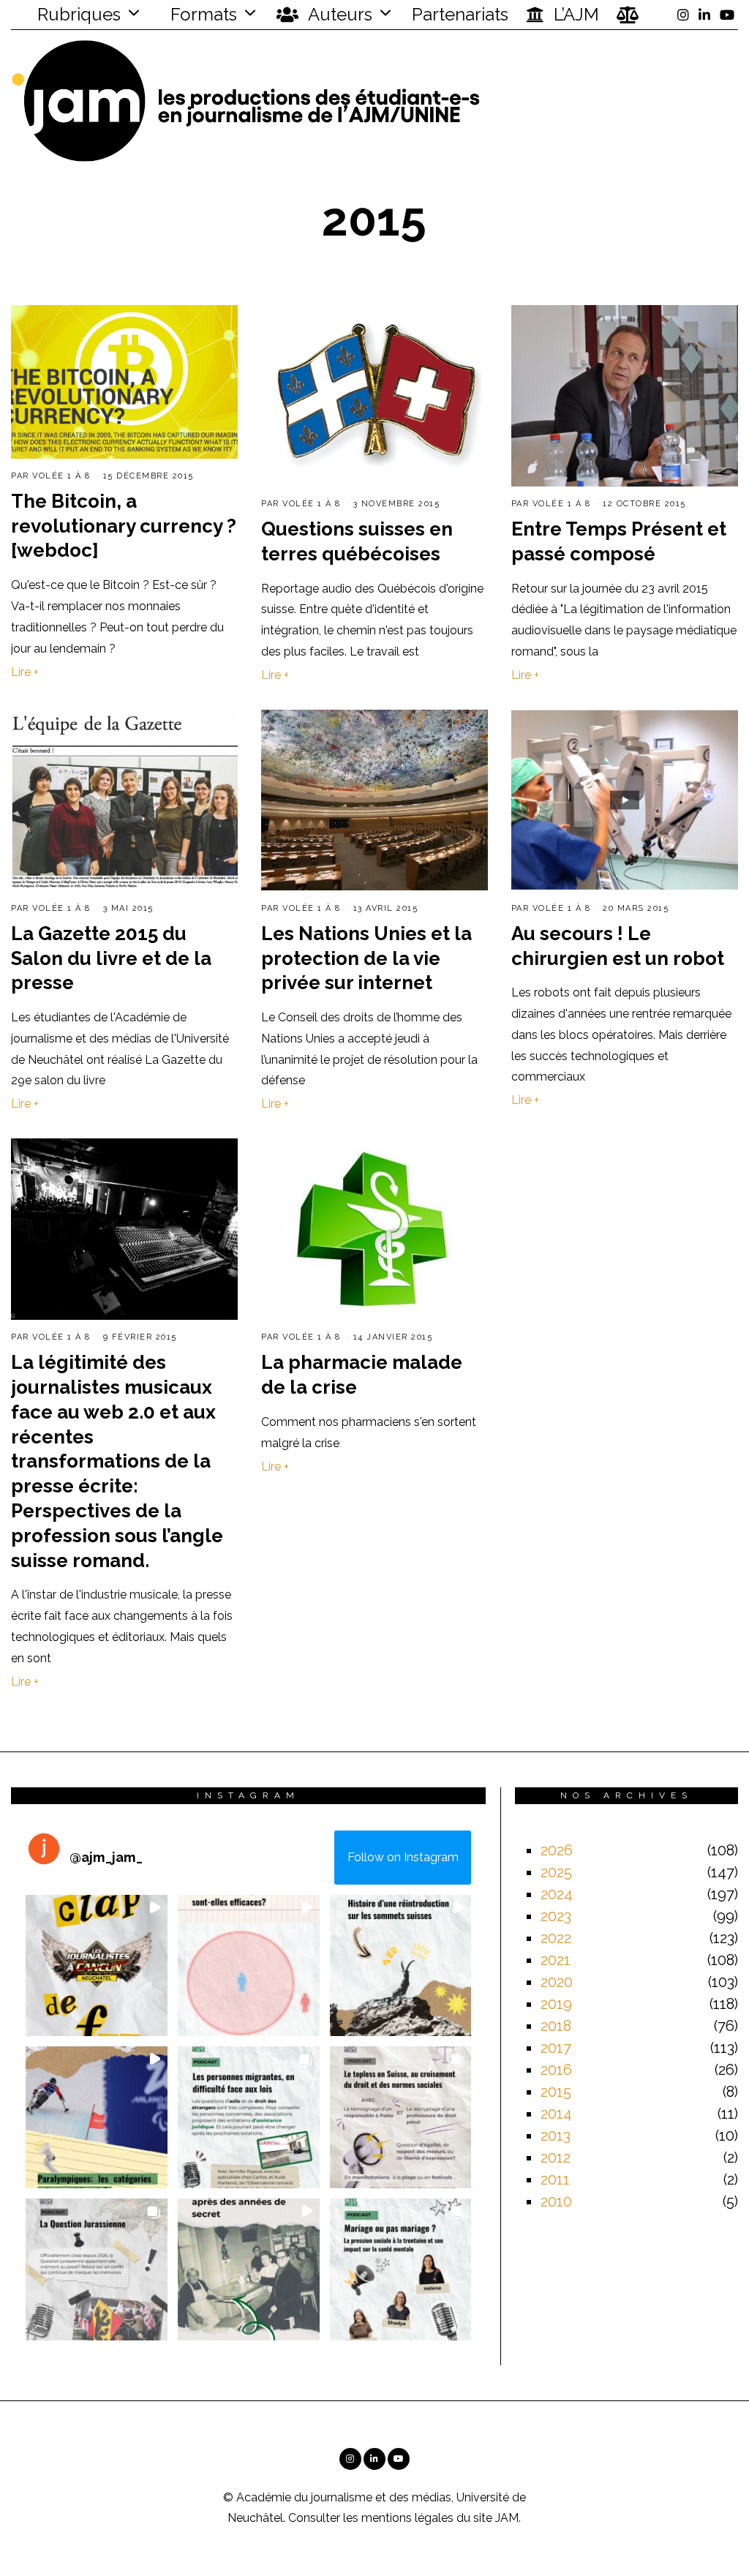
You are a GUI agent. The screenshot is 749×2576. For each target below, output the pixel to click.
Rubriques (77, 14)
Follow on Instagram (403, 1857)
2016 (556, 2070)
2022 (556, 1938)
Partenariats (460, 14)
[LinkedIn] (704, 15)
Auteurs (338, 14)
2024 (557, 1894)
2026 (557, 1850)
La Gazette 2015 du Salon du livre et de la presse (111, 958)
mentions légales (407, 2518)
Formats (202, 14)
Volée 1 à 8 (61, 476)
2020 (557, 1982)
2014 (556, 2114)
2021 (556, 1960)
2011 (555, 2179)
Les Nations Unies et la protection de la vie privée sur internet (366, 958)
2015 (556, 2092)
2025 (556, 1872)
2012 (556, 2158)
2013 (556, 2136)
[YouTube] (727, 15)
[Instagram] (683, 15)
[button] (97, 1966)
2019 (556, 2004)
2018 (556, 2026)
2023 (556, 1916)
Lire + (25, 672)
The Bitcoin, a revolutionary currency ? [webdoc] (124, 526)
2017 (556, 2048)
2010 (556, 2201)
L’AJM (574, 14)
